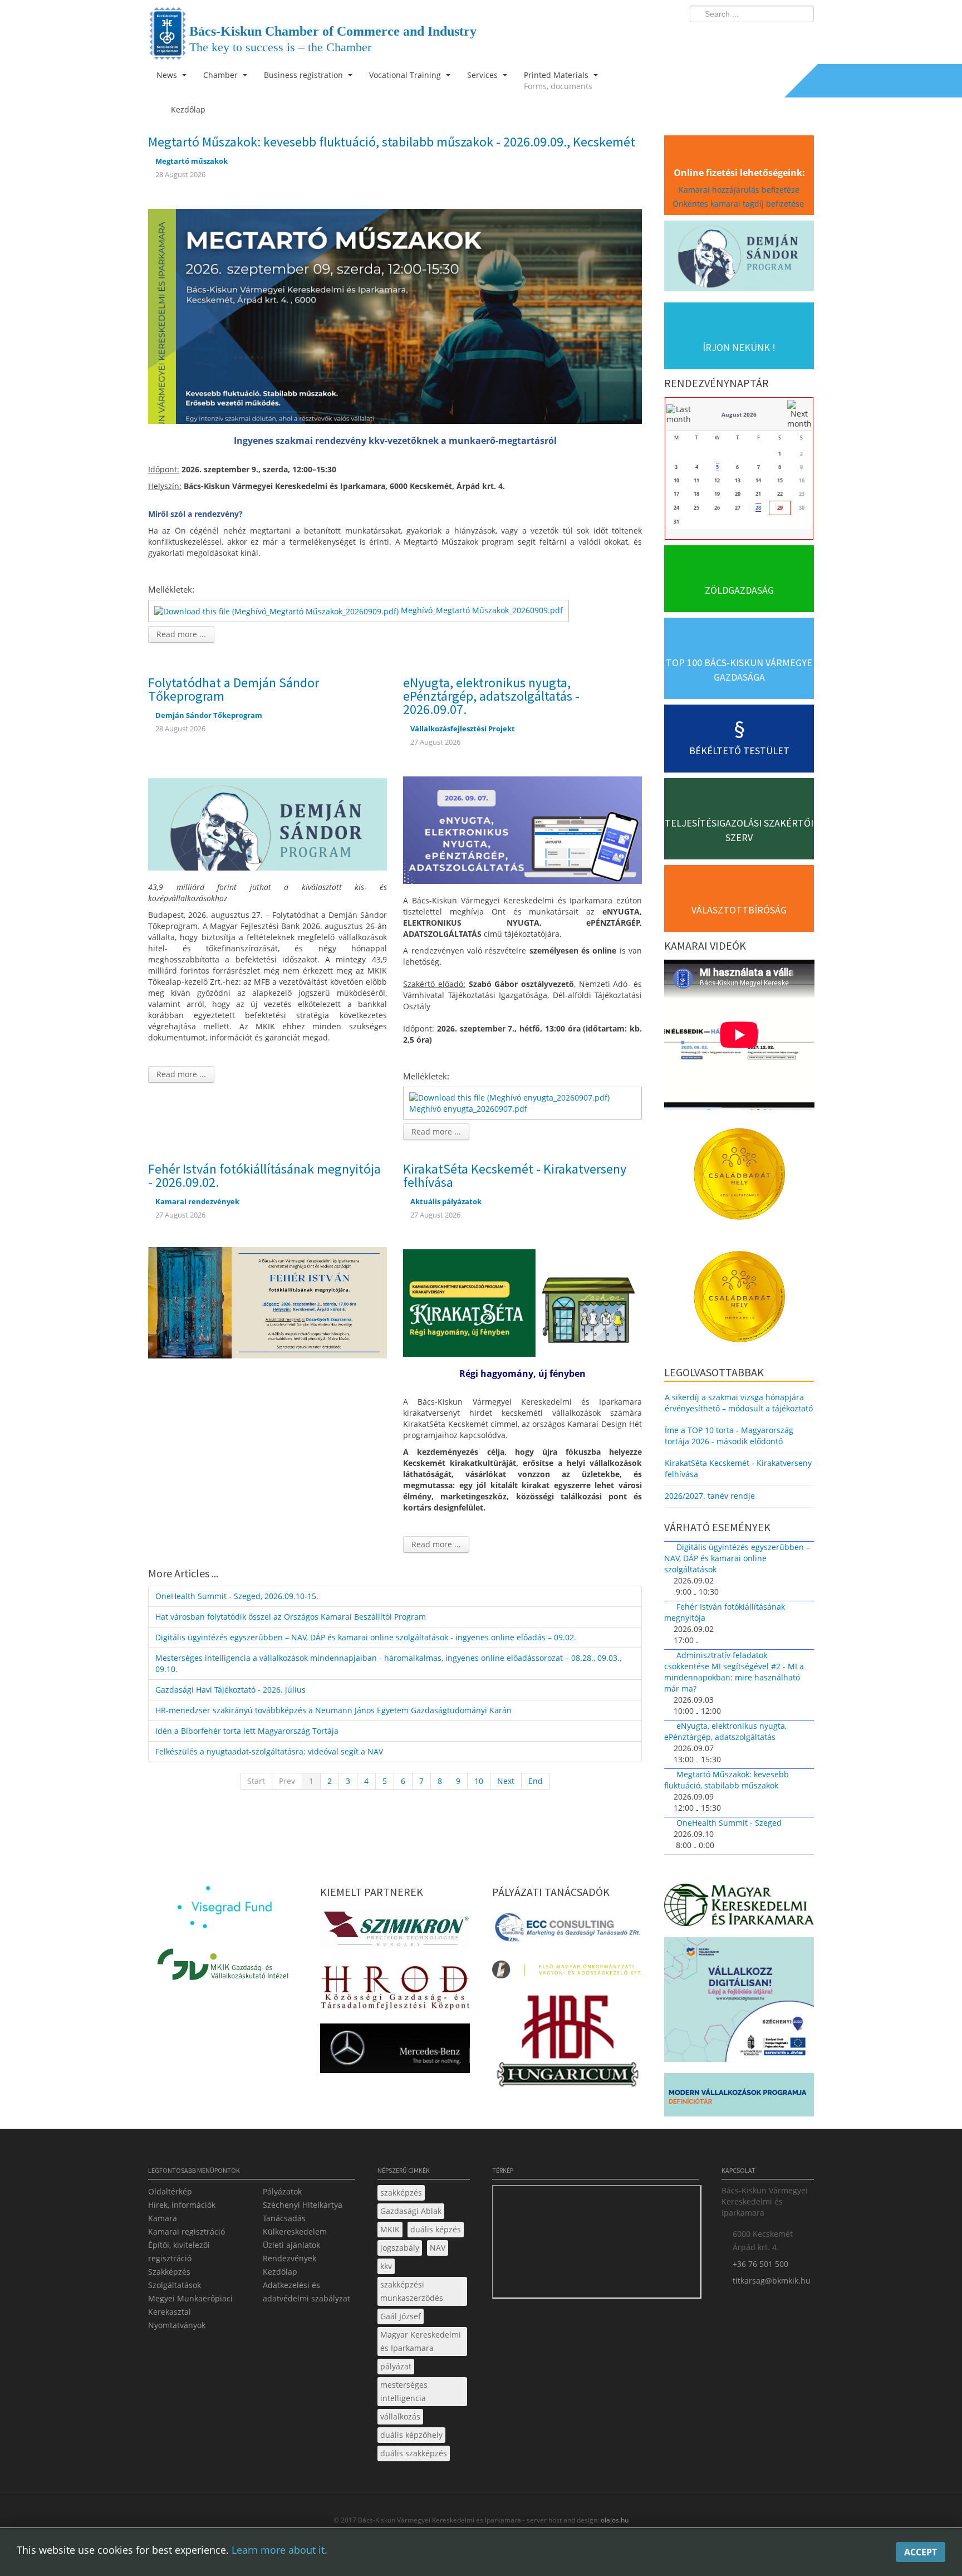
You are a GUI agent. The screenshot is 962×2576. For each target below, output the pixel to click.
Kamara (163, 2218)
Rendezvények (289, 2258)
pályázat (396, 2366)
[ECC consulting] (567, 1931)
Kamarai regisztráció (186, 2232)
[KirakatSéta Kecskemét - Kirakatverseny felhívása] (522, 1302)
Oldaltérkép (170, 2191)
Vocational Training (406, 75)
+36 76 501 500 (760, 2264)
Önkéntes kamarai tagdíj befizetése (739, 204)
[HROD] (395, 1989)
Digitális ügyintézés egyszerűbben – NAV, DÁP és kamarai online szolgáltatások (737, 1558)
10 (479, 1781)
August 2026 (739, 414)
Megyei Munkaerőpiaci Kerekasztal (190, 2305)
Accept (921, 2552)
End (536, 1781)
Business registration (305, 75)
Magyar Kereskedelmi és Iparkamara (421, 2341)
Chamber (222, 75)
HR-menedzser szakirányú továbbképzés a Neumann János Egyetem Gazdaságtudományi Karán (333, 1710)
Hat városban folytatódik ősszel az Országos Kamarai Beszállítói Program (291, 1617)
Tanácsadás (284, 2218)
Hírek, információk (182, 2205)
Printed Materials (558, 80)
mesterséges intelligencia (404, 2391)
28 (758, 508)
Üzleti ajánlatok (291, 2245)
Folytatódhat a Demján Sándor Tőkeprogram (234, 689)
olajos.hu (614, 2520)
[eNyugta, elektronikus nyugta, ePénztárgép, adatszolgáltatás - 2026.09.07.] (522, 829)
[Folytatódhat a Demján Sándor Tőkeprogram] (268, 816)
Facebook (740, 37)
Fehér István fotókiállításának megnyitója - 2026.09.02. (264, 1175)
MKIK (390, 2229)
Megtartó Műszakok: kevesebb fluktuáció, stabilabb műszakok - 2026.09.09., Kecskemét (392, 142)
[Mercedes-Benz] (395, 2052)
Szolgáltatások (175, 2285)
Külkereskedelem (295, 2232)
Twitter (761, 37)
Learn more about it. (279, 2550)
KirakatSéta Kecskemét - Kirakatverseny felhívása (515, 1175)
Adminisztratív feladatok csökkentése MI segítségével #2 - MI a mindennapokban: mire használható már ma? (734, 1672)
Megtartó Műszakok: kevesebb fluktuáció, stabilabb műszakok (727, 1780)
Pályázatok (282, 2191)
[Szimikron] (395, 1932)
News (168, 75)
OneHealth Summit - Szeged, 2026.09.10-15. (237, 1596)
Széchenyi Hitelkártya (303, 2205)
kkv (386, 2266)
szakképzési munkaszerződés (412, 2291)
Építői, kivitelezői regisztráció (179, 2252)
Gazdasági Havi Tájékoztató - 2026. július (230, 1690)
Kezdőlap (280, 2272)
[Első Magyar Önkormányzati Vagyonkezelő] (567, 1973)
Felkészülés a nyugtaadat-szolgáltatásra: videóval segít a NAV (269, 1751)
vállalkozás (400, 2416)
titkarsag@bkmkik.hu (772, 2281)
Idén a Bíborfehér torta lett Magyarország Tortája (247, 1731)
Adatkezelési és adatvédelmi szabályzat (306, 2292)
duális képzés (436, 2229)
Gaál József (401, 2316)
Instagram (782, 37)
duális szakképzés (414, 2453)
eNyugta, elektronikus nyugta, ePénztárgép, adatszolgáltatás (725, 1731)
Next (506, 1781)
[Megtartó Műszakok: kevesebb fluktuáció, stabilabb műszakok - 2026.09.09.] (395, 315)
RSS (802, 37)
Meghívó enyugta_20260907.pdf (468, 1109)
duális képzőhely (411, 2435)
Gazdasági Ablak (411, 2211)
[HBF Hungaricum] (567, 2043)
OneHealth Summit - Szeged (729, 1823)
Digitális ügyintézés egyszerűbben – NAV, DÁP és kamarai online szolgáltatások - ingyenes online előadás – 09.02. (366, 1637)
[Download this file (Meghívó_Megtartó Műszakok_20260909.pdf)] (278, 610)
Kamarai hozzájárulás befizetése (739, 190)
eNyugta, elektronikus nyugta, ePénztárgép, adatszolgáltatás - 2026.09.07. (491, 696)
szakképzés (401, 2193)
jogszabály (400, 2248)
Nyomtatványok (177, 2325)
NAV (438, 2248)
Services (484, 75)
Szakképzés (169, 2272)
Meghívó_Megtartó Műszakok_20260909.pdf (482, 610)
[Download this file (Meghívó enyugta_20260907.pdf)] (511, 1097)
